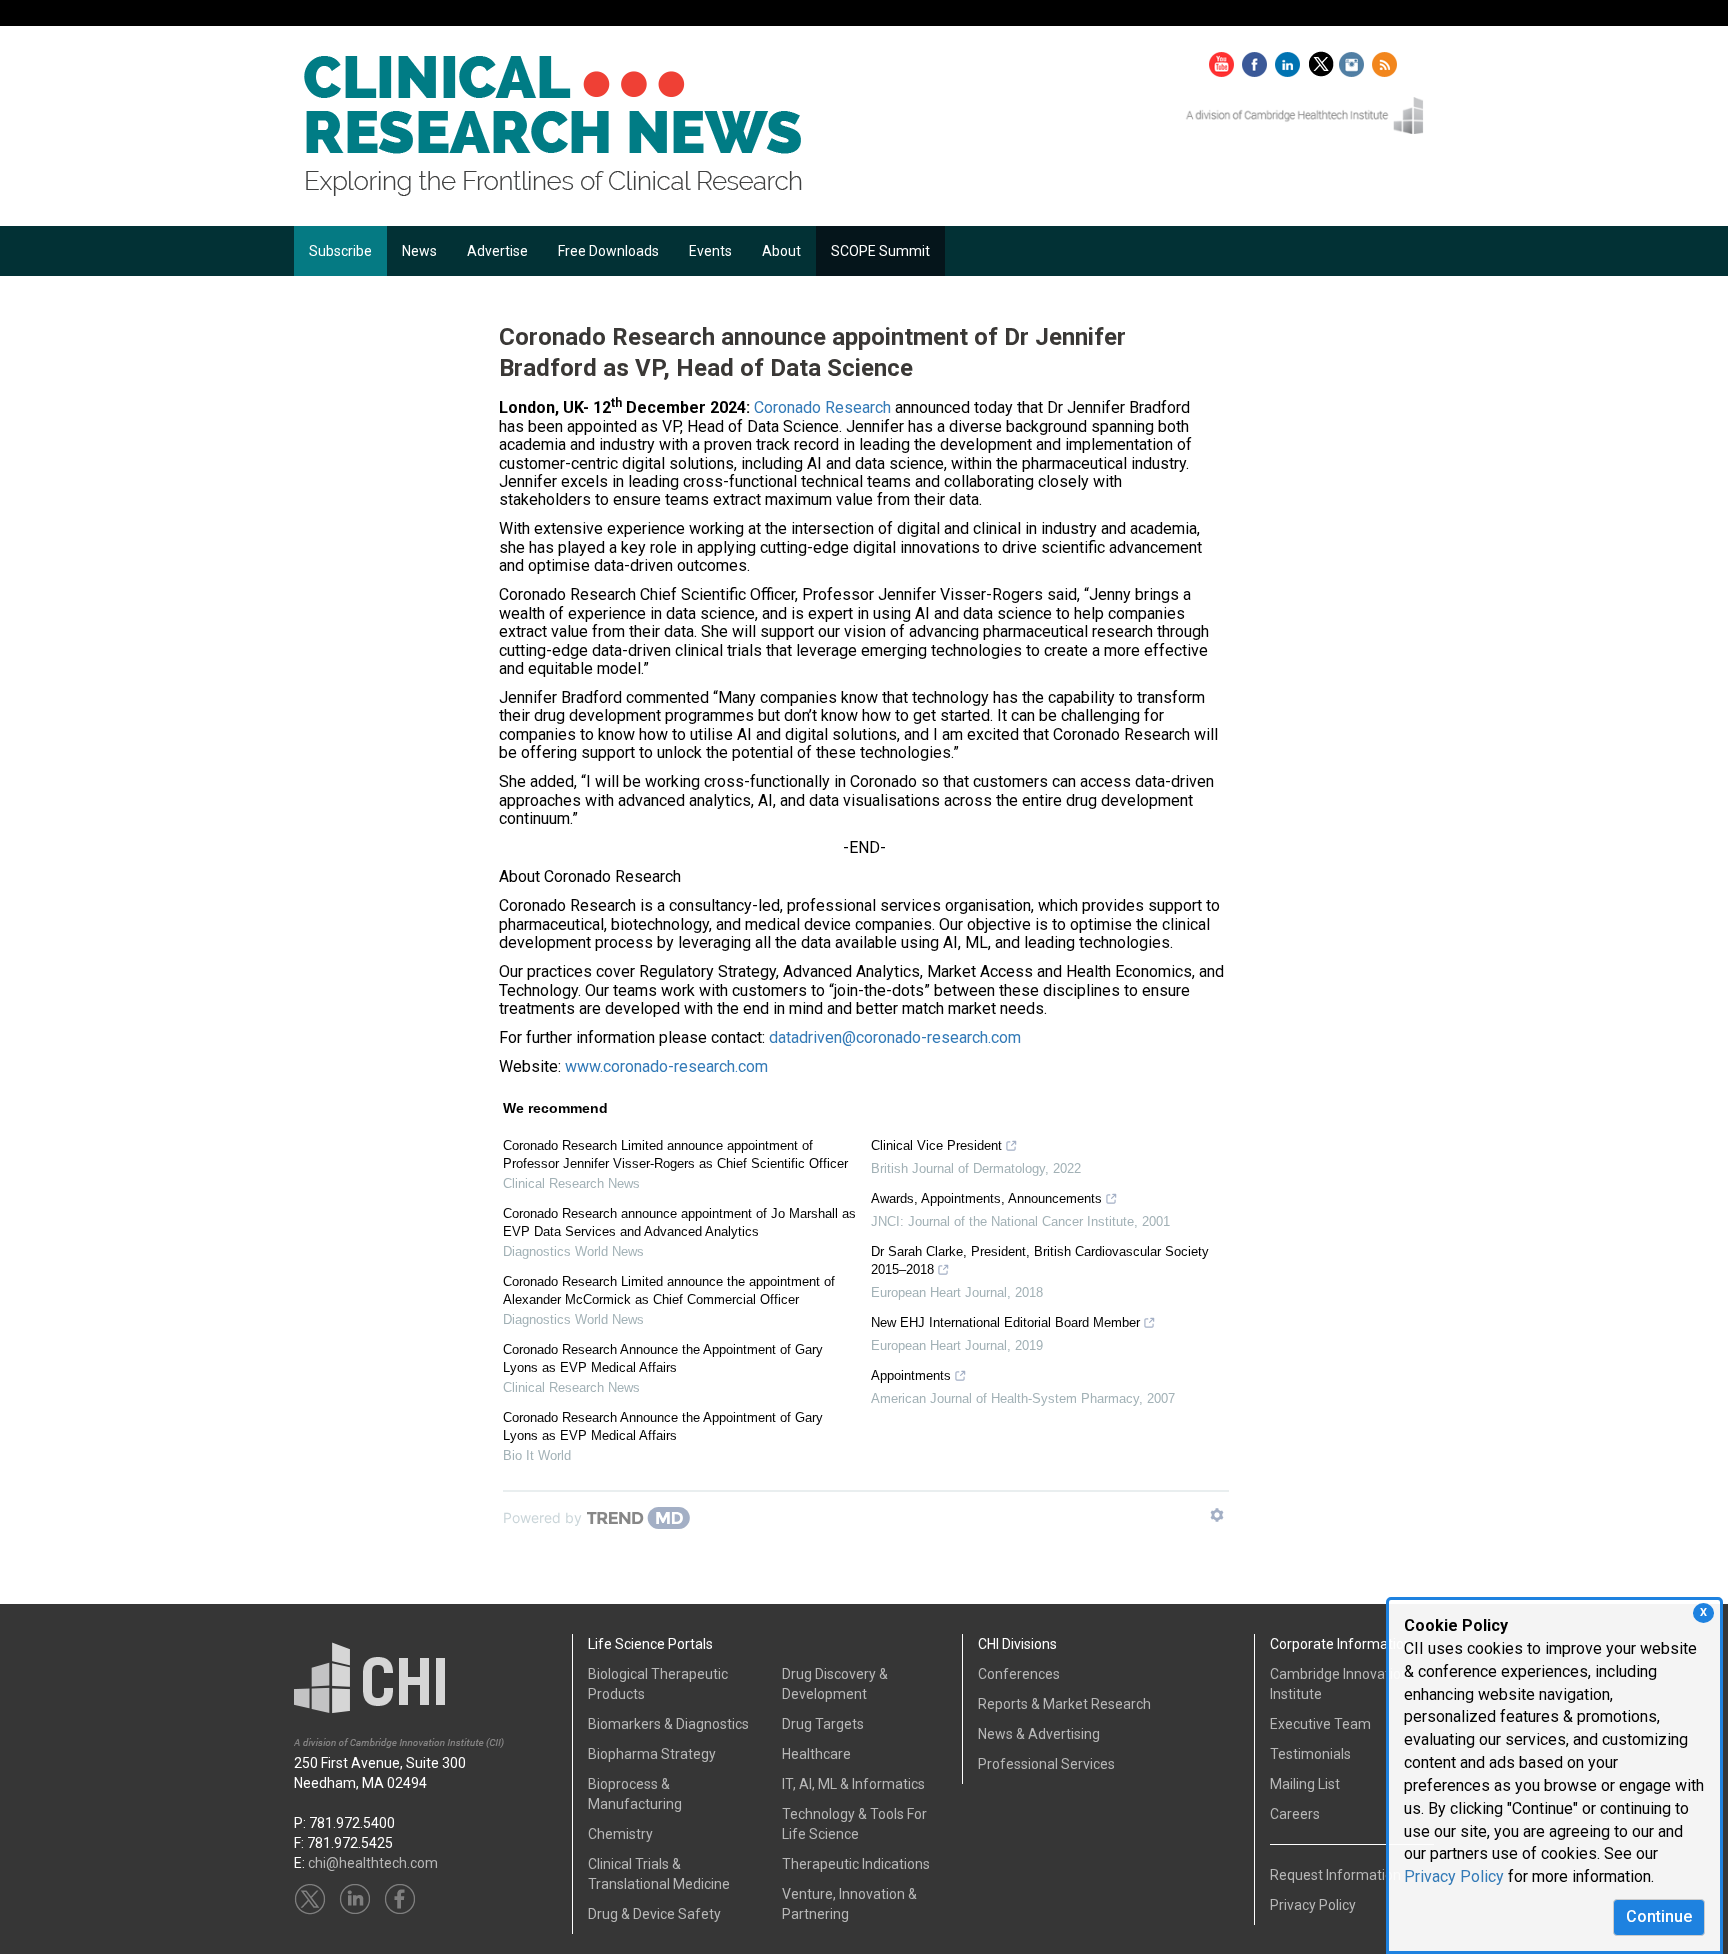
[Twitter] (1323, 60)
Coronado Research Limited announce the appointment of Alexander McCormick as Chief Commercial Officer (669, 1290)
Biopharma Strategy (652, 1754)
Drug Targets (823, 1724)
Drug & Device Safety (654, 1914)
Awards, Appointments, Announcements (986, 1198)
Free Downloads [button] (608, 251)
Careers (1295, 1814)
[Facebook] (1257, 60)
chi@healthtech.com (373, 1863)
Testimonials (1310, 1754)
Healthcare (816, 1754)
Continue (1659, 1916)
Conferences (1019, 1674)
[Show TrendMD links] (1217, 1515)
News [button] (419, 251)
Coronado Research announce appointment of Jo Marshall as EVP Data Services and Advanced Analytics (679, 1222)
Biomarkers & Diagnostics (668, 1724)
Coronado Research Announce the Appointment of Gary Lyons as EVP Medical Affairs (663, 1358)
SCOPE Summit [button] (880, 251)
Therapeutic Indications (856, 1864)
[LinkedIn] (1290, 60)
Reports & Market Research (1064, 1704)
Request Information (1335, 1875)
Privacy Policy (1454, 1876)
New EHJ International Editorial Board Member (1005, 1322)
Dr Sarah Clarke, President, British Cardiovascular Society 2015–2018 (1040, 1260)
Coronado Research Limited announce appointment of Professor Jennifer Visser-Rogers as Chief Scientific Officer (675, 1154)
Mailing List (1305, 1784)
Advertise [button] (497, 251)
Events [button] (710, 251)
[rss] (1384, 60)
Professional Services (1046, 1764)
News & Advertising (1039, 1734)
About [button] (781, 251)
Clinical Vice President (936, 1145)
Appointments (911, 1375)
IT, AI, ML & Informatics (853, 1784)
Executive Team (1320, 1724)
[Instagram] (1354, 60)
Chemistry (620, 1834)
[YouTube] (1224, 60)
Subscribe (340, 251)
